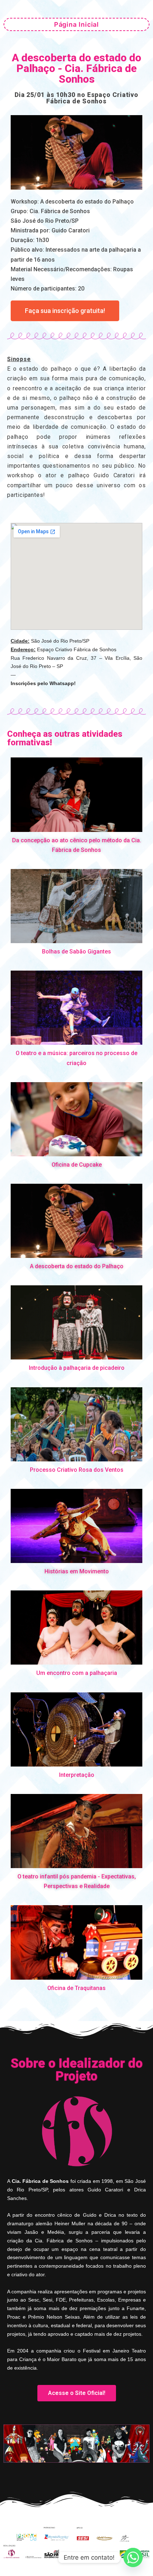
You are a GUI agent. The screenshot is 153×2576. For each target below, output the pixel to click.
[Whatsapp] (133, 2557)
